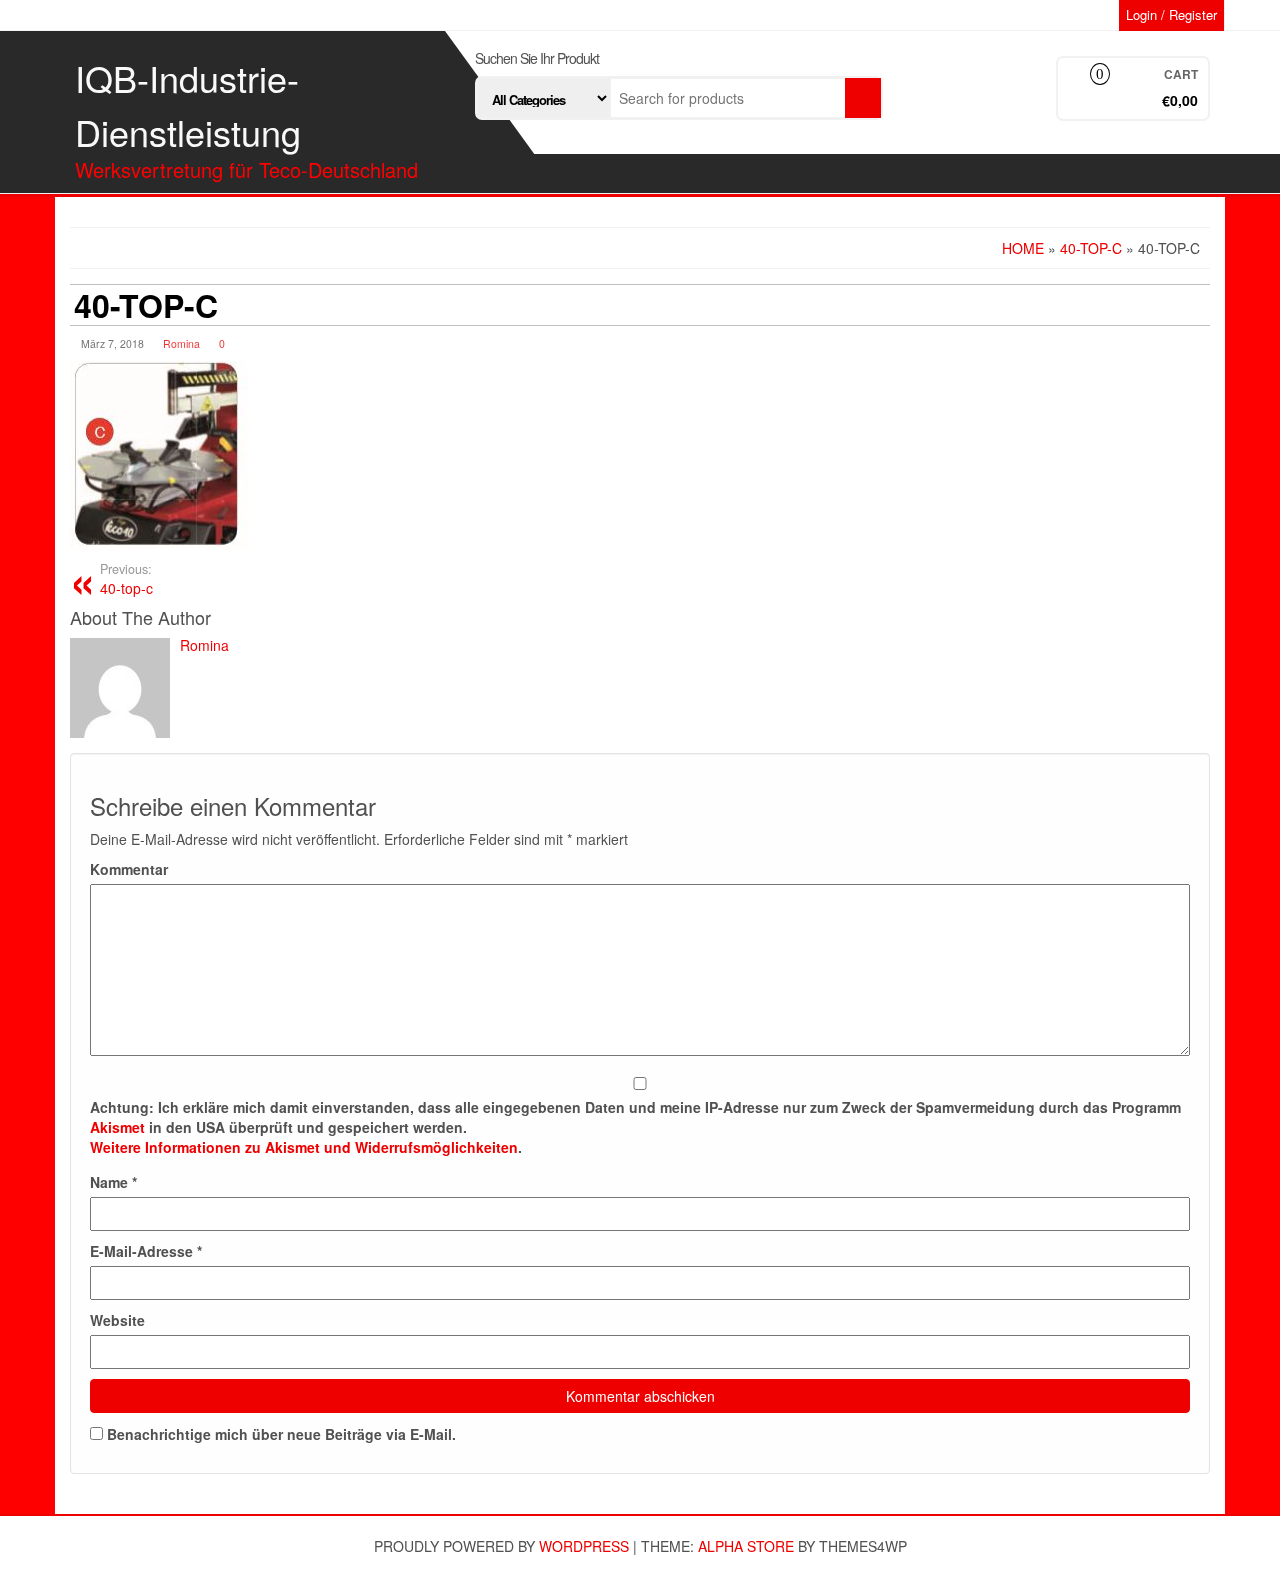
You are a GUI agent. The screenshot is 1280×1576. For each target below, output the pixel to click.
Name (113, 1182)
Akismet (117, 1127)
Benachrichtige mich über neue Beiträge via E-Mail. (281, 1434)
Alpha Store (746, 1546)
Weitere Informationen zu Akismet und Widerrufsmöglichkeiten (304, 1147)
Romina (181, 343)
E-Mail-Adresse (146, 1251)
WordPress (584, 1546)
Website (117, 1320)
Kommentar (129, 869)
